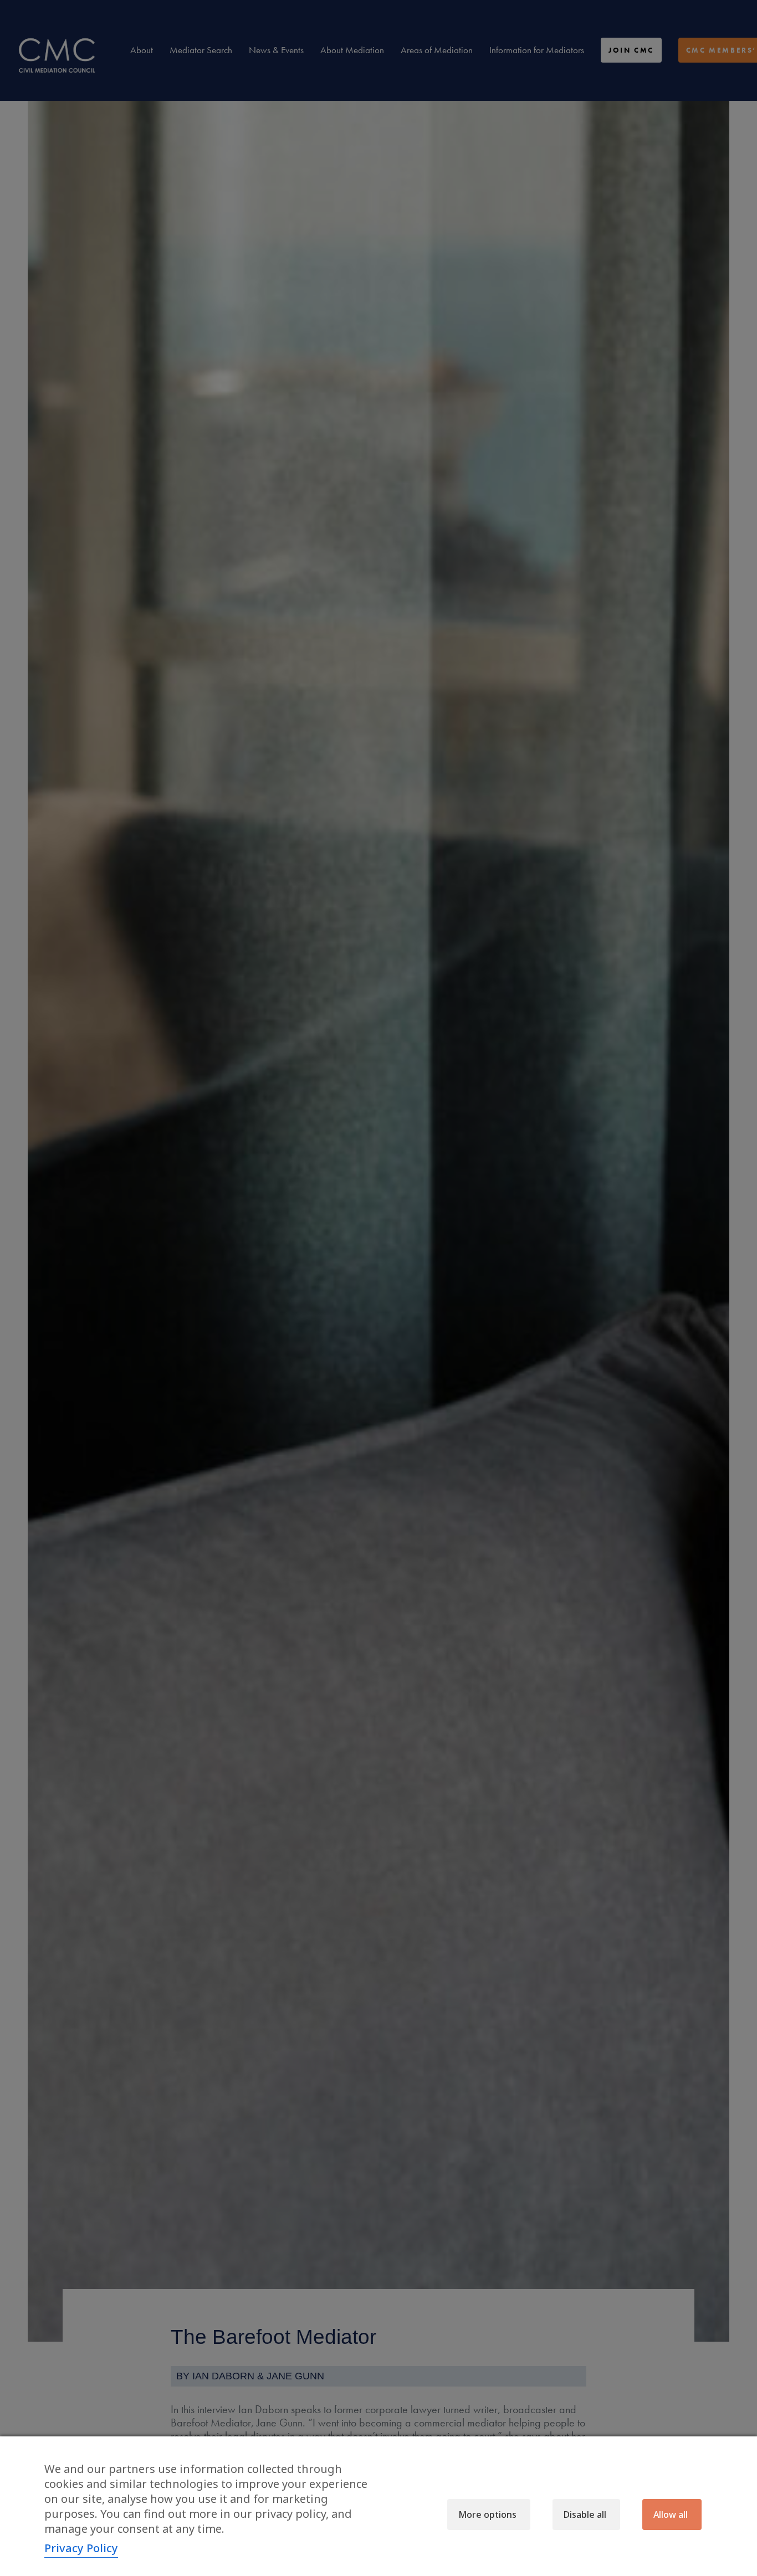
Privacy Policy (81, 2548)
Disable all (585, 2515)
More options (487, 2515)
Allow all (671, 2515)
